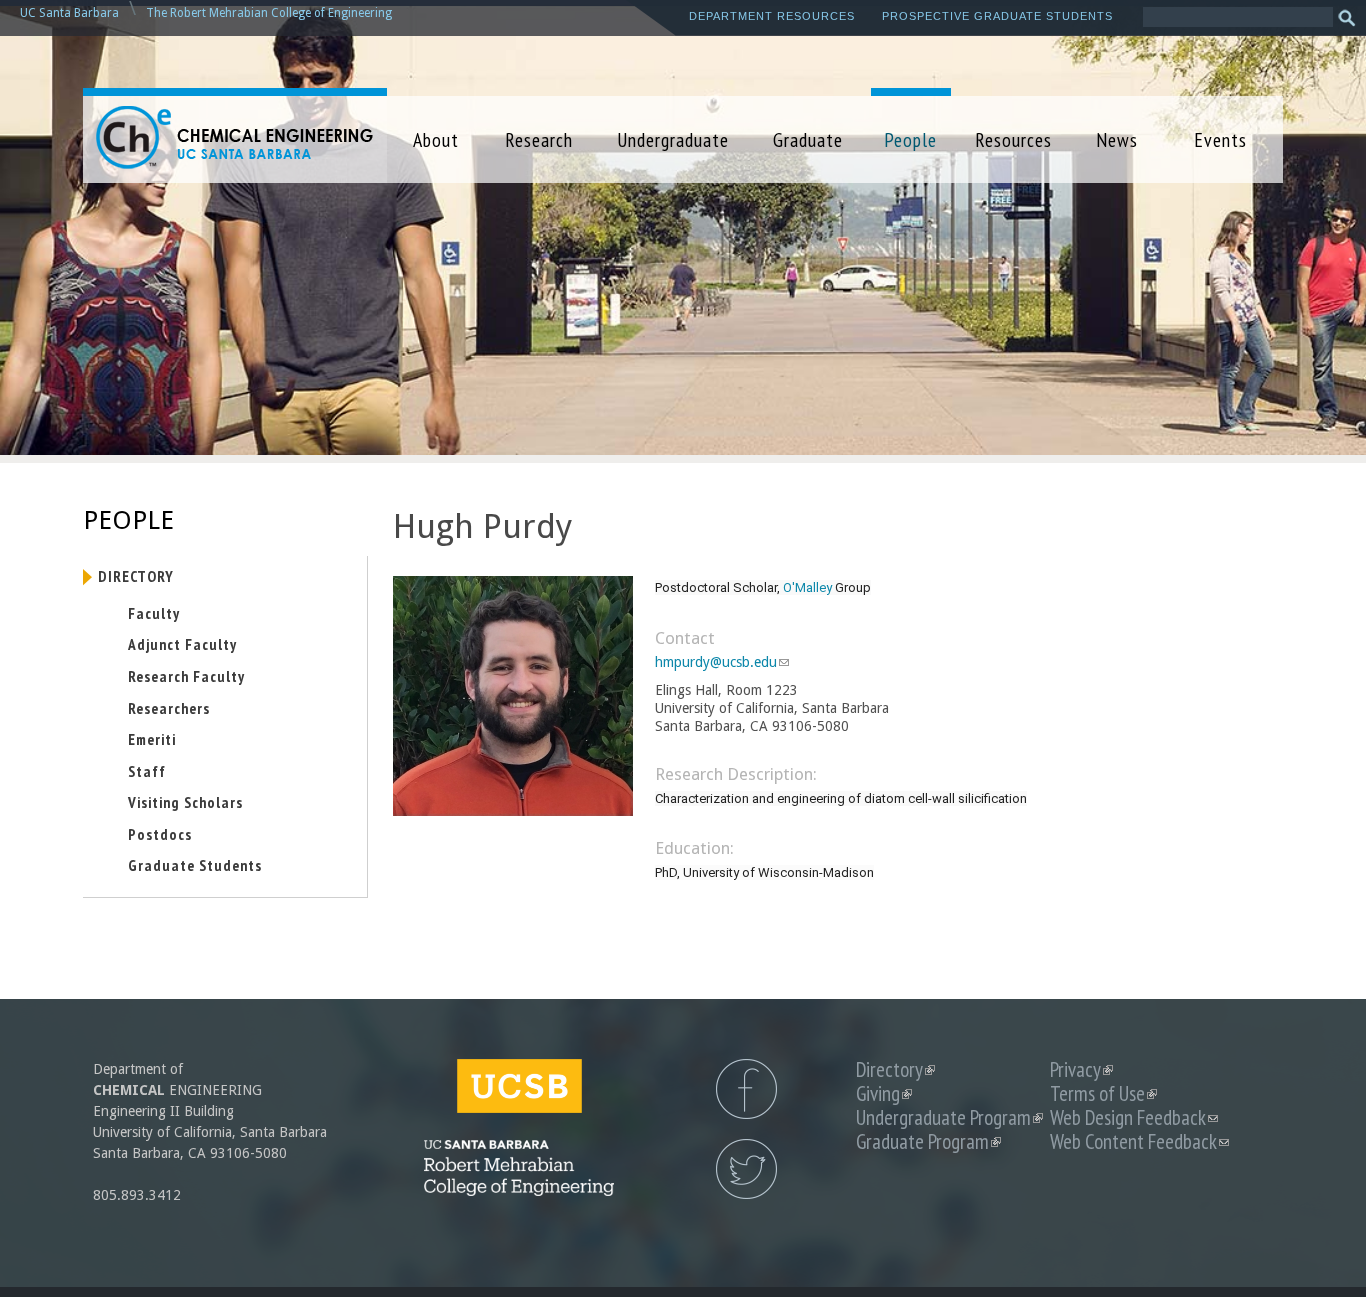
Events (1220, 139)
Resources (1013, 139)
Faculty (154, 613)
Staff (147, 771)
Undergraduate (673, 139)
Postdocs (160, 834)
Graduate (808, 139)
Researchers (169, 708)
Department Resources (772, 16)
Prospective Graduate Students (997, 16)
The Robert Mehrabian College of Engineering (269, 13)
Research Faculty (186, 676)
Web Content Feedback (1139, 1141)
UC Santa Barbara (69, 13)
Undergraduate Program (949, 1117)
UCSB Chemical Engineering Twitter (746, 1169)
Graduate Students (195, 865)
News (1117, 139)
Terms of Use (1103, 1093)
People (910, 139)
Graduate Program (928, 1141)
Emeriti (152, 739)
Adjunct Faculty (182, 644)
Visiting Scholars (185, 802)
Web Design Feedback (1134, 1117)
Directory (136, 576)
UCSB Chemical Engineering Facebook (746, 1089)
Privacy (1081, 1069)
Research (539, 139)
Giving (884, 1093)
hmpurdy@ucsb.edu (721, 662)
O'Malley (807, 587)
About (436, 139)
